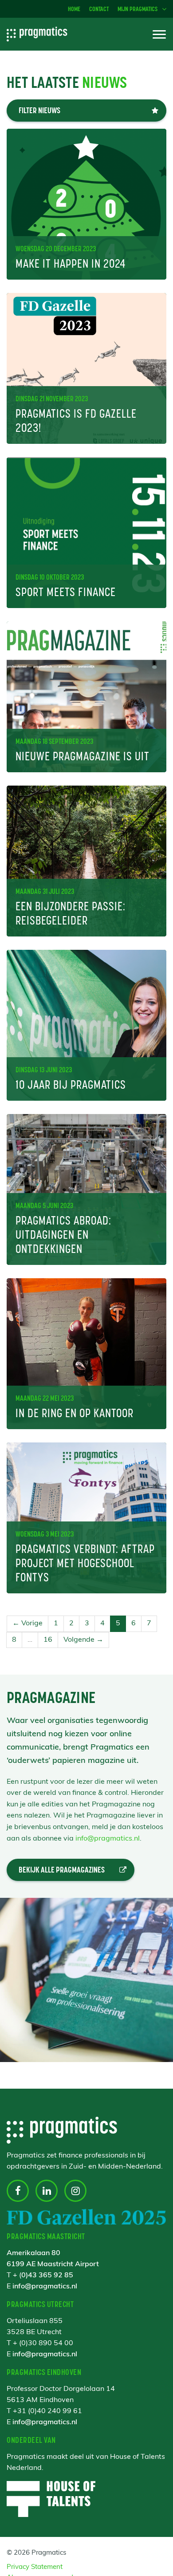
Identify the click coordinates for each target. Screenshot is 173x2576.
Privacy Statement (35, 2567)
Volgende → (83, 1640)
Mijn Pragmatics (138, 9)
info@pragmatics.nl (108, 1839)
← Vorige (28, 1624)
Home (74, 9)
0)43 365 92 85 (47, 2276)
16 (48, 1640)
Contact (99, 9)
